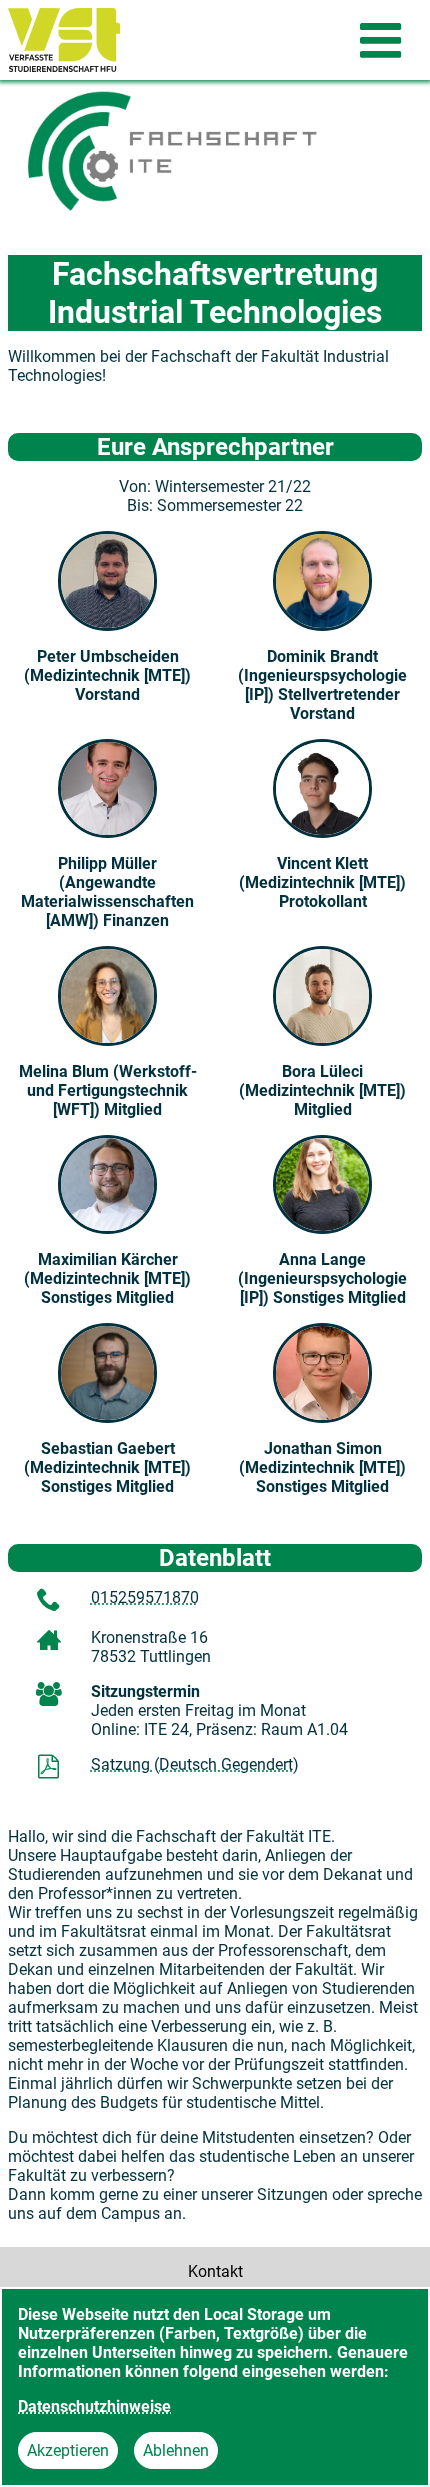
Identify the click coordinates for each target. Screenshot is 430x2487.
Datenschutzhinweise (94, 2406)
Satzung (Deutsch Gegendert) (195, 1764)
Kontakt (215, 2271)
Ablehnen (176, 2450)
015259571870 (145, 1597)
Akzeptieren (68, 2450)
